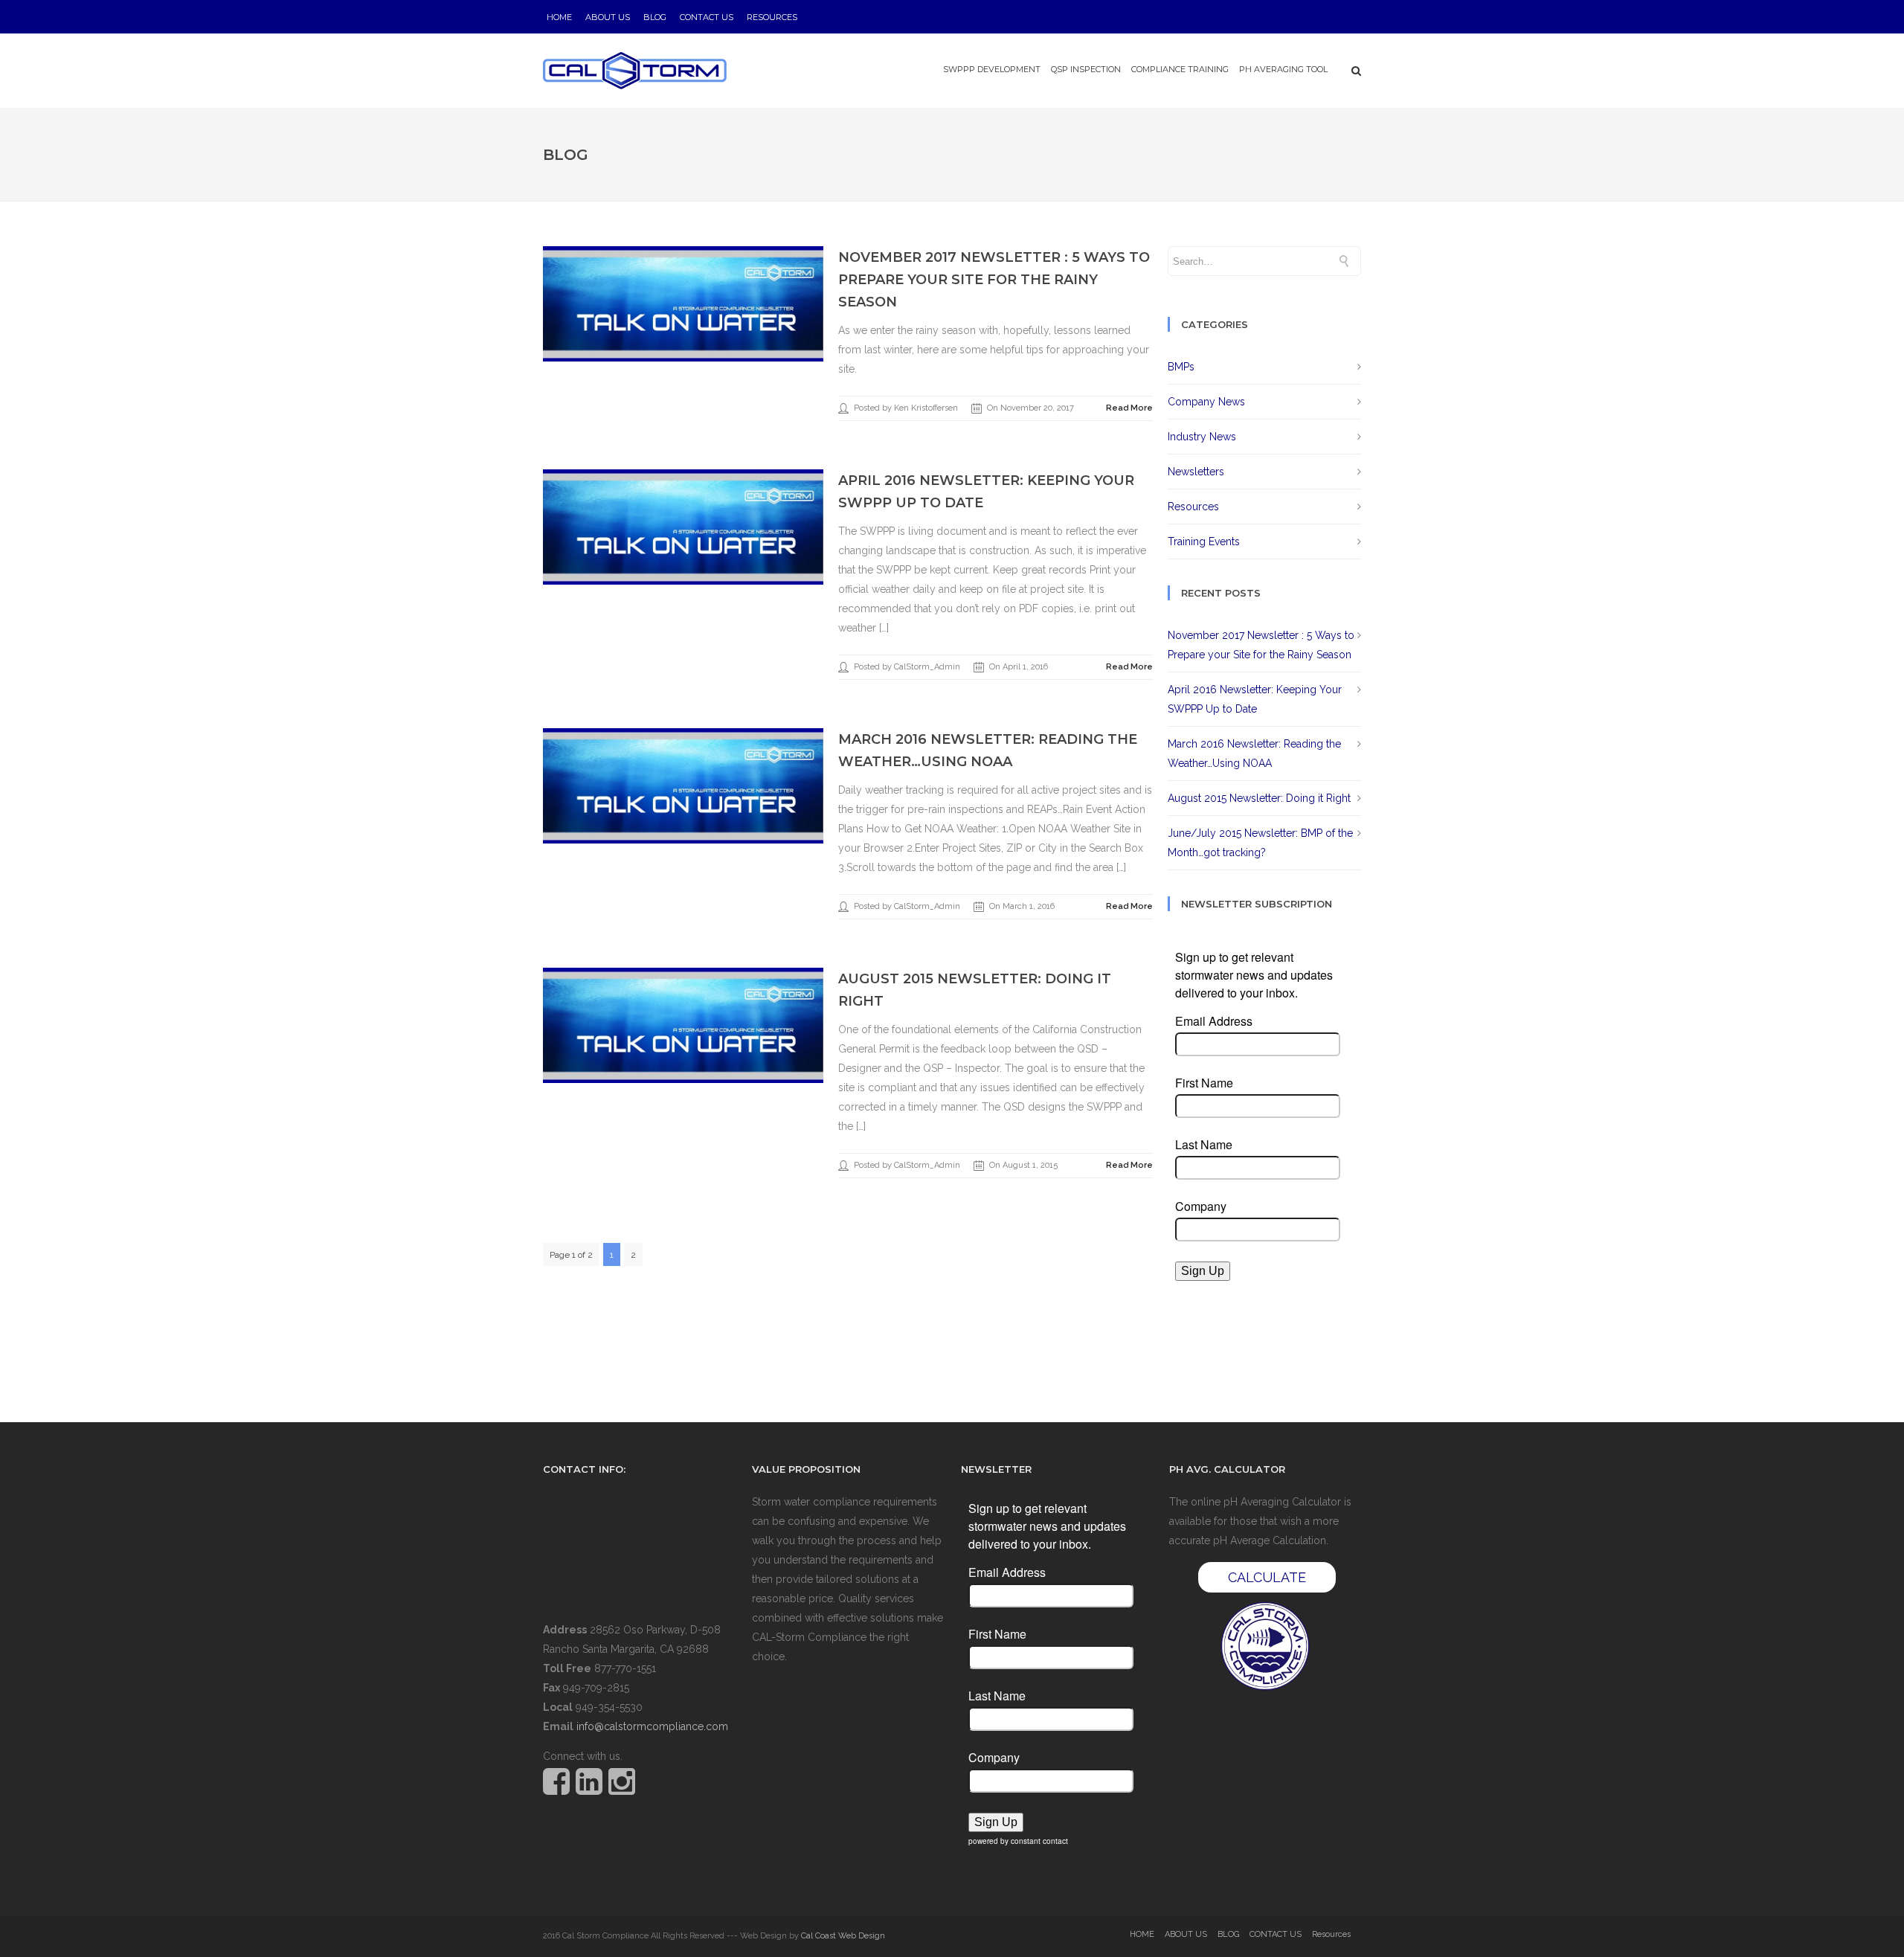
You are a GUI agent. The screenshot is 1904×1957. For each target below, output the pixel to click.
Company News (1206, 402)
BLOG (655, 17)
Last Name (1204, 1145)
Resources (772, 17)
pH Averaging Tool (1283, 69)
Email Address (1214, 1021)
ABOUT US (608, 17)
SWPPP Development (992, 69)
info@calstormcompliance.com (652, 1726)
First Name (1204, 1083)
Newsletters (1196, 472)
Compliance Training (1180, 69)
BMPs (1181, 367)
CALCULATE (1267, 1577)
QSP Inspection (1086, 69)
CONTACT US (707, 17)
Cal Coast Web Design (843, 1936)
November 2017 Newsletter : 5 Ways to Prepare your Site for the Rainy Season (994, 280)
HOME (559, 17)
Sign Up (1203, 1271)
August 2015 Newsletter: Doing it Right (1259, 798)
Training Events (1204, 542)
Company (1201, 1206)
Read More (1129, 408)
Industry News (1202, 437)
